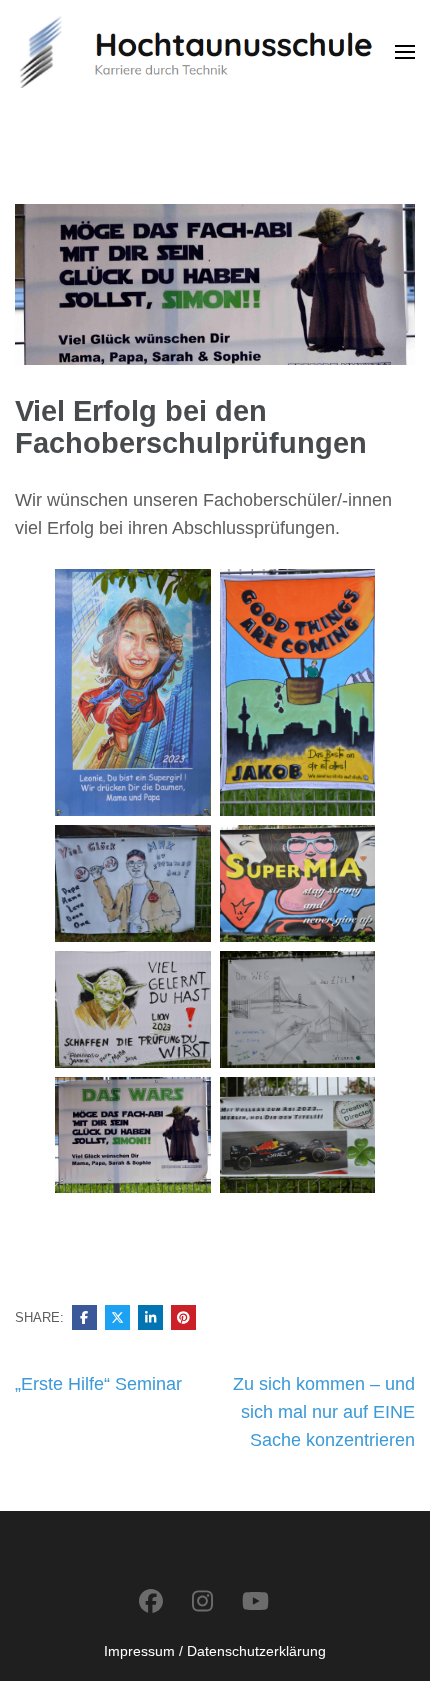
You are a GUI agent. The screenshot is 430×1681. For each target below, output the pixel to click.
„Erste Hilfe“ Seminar (98, 1384)
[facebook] (151, 1601)
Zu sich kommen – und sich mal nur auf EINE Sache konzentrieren (324, 1412)
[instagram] (202, 1601)
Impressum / (143, 1651)
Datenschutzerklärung (256, 1651)
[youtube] (255, 1601)
